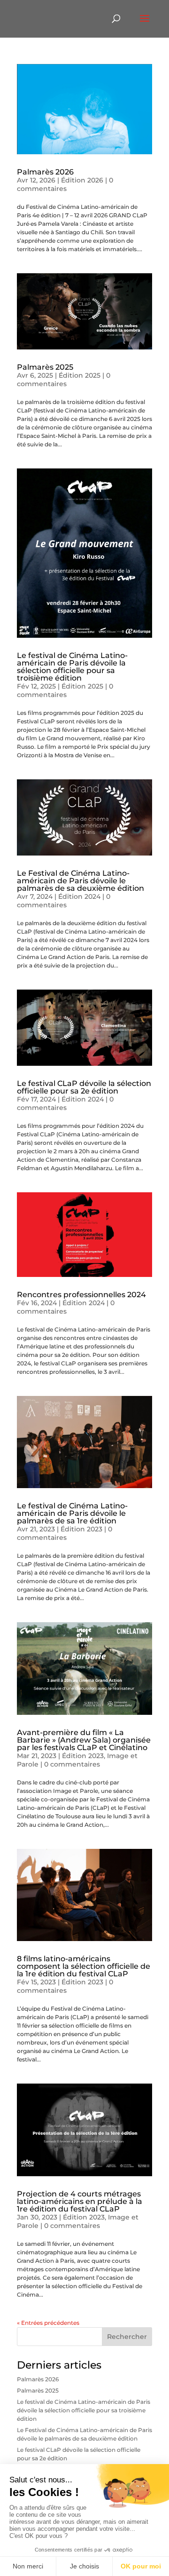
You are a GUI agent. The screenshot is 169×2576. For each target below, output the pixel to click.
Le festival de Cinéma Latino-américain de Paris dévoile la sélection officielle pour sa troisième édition (72, 667)
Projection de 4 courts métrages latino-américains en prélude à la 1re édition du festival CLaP (80, 2201)
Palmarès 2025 (45, 367)
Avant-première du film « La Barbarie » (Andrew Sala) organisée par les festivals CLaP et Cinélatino (84, 1740)
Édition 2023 (81, 1529)
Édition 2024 (79, 896)
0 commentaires (65, 184)
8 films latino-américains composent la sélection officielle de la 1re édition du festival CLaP (84, 1966)
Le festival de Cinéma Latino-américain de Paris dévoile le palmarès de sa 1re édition (72, 1513)
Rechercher (127, 2337)
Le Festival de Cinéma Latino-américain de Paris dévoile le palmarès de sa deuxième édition (81, 881)
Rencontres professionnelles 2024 (81, 1295)
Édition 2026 (82, 180)
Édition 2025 (80, 375)
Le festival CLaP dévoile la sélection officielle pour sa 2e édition (84, 1087)
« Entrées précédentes (48, 2323)
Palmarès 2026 (45, 172)
